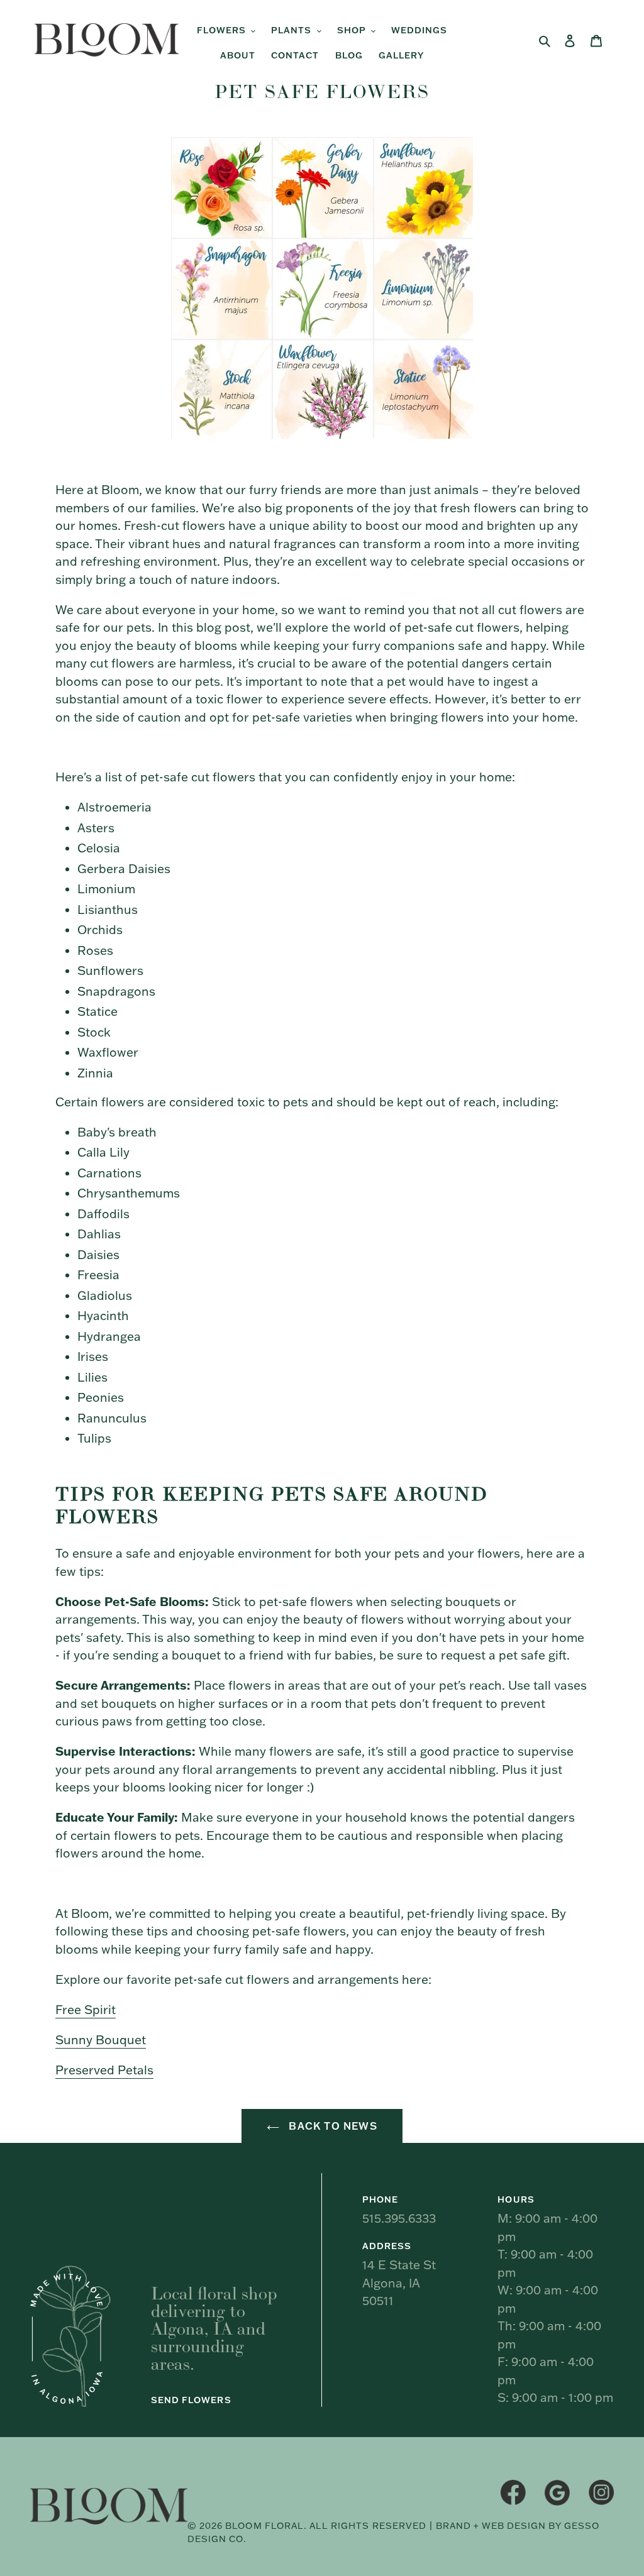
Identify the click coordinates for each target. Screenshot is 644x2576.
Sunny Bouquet (101, 2040)
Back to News (331, 2126)
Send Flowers (191, 2400)
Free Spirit (86, 2010)
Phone (380, 2199)
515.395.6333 (399, 2218)
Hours (516, 2199)
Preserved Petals (104, 2070)
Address (387, 2246)
